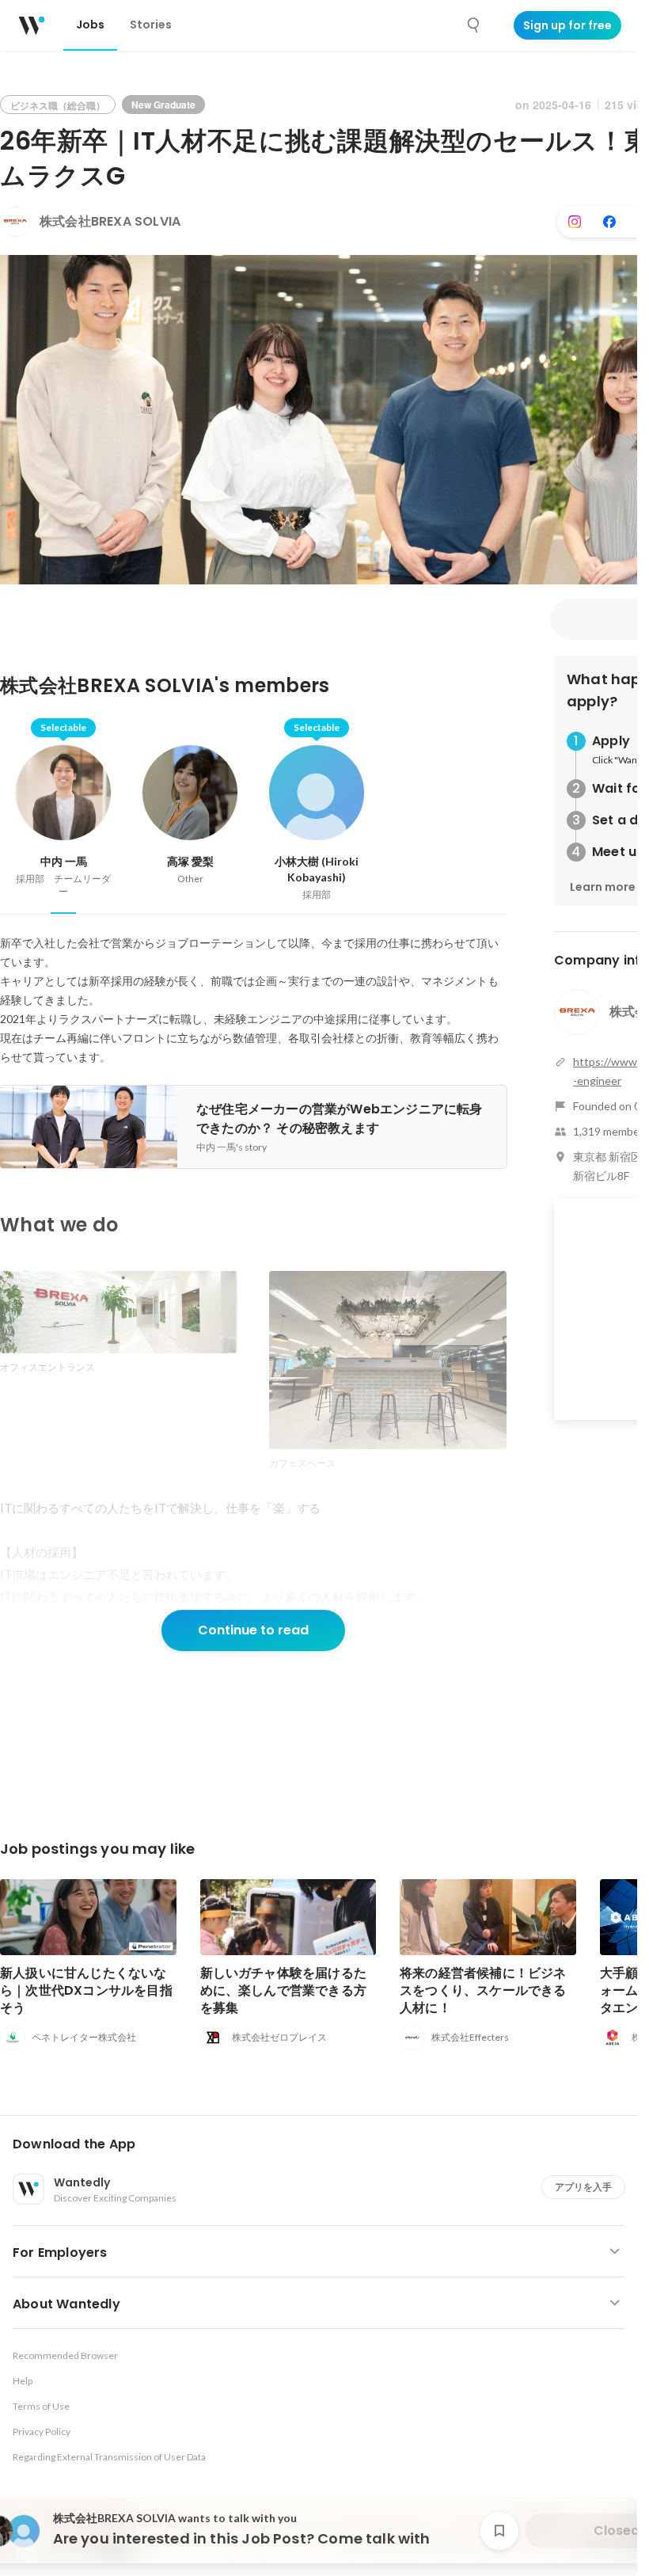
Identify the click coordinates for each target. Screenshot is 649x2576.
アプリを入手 (583, 2187)
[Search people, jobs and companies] (474, 25)
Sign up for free (567, 25)
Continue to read (253, 1630)
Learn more (603, 887)
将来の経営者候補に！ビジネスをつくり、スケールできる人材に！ (483, 1990)
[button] (325, 2144)
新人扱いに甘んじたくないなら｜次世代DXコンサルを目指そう (86, 1990)
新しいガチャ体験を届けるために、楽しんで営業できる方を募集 (284, 1990)
